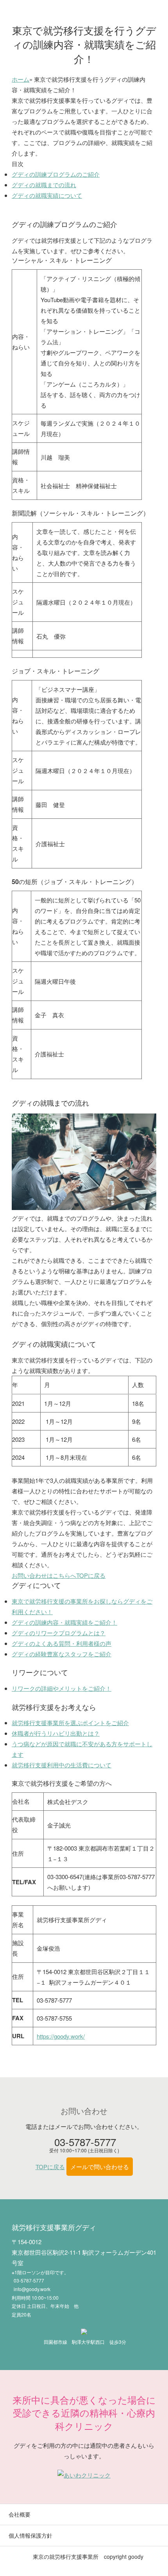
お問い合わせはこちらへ (44, 1575)
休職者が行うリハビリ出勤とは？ (56, 1733)
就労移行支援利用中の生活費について (62, 1765)
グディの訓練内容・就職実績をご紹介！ (64, 1622)
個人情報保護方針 (30, 2535)
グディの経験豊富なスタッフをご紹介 (62, 1654)
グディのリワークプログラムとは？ (59, 1633)
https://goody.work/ (61, 2036)
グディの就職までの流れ (44, 185)
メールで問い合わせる (100, 2167)
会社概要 (20, 2514)
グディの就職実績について (47, 195)
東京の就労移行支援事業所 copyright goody (88, 2556)
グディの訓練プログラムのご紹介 (56, 174)
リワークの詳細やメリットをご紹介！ (62, 1688)
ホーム (21, 79)
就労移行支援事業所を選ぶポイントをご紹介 (70, 1723)
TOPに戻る (91, 1575)
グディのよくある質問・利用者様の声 (62, 1643)
